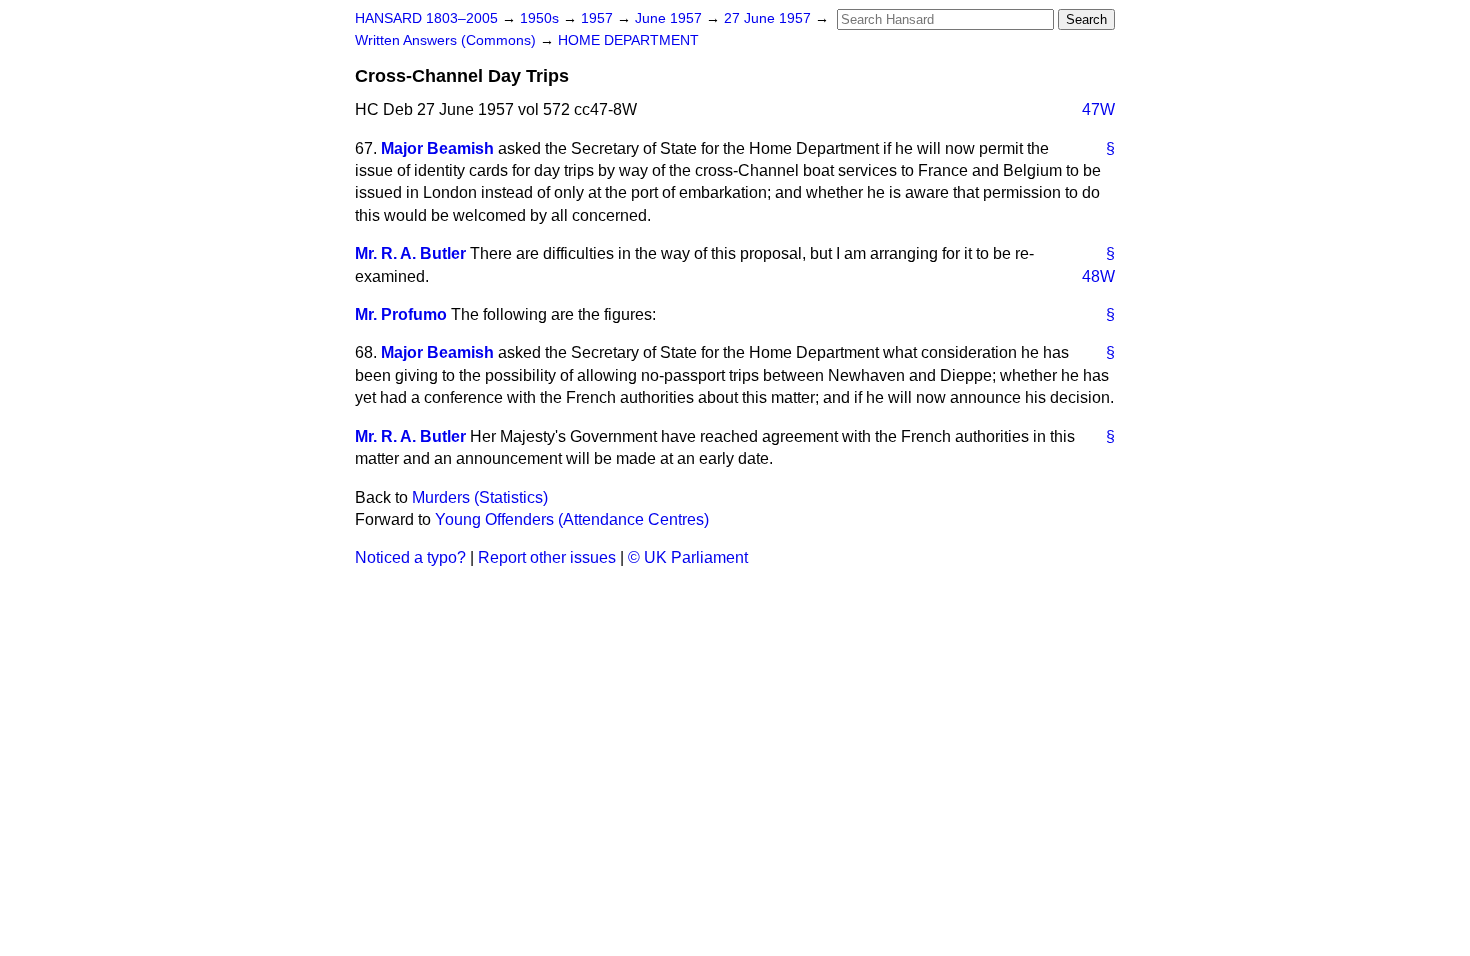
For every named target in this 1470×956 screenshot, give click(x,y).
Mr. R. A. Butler (410, 253)
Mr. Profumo (401, 314)
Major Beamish (437, 148)
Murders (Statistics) (480, 497)
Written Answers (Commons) (447, 40)
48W (1098, 276)
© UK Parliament (688, 557)
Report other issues (547, 557)
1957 (599, 18)
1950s (541, 18)
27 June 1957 (769, 18)
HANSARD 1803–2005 (426, 18)
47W (1098, 109)
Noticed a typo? (410, 557)
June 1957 (670, 18)
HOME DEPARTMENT (628, 40)
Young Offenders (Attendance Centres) (572, 519)
